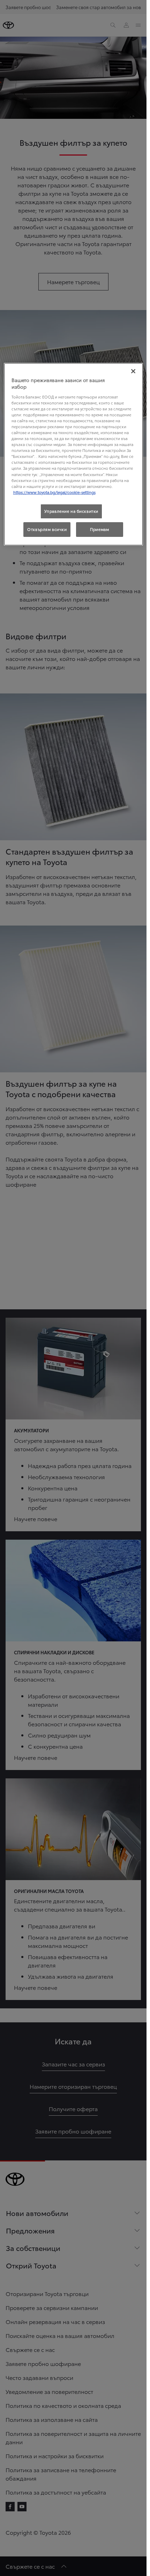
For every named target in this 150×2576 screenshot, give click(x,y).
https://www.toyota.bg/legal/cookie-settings (54, 492)
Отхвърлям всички (47, 529)
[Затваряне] (133, 371)
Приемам (99, 529)
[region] (73, 454)
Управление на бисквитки (71, 511)
